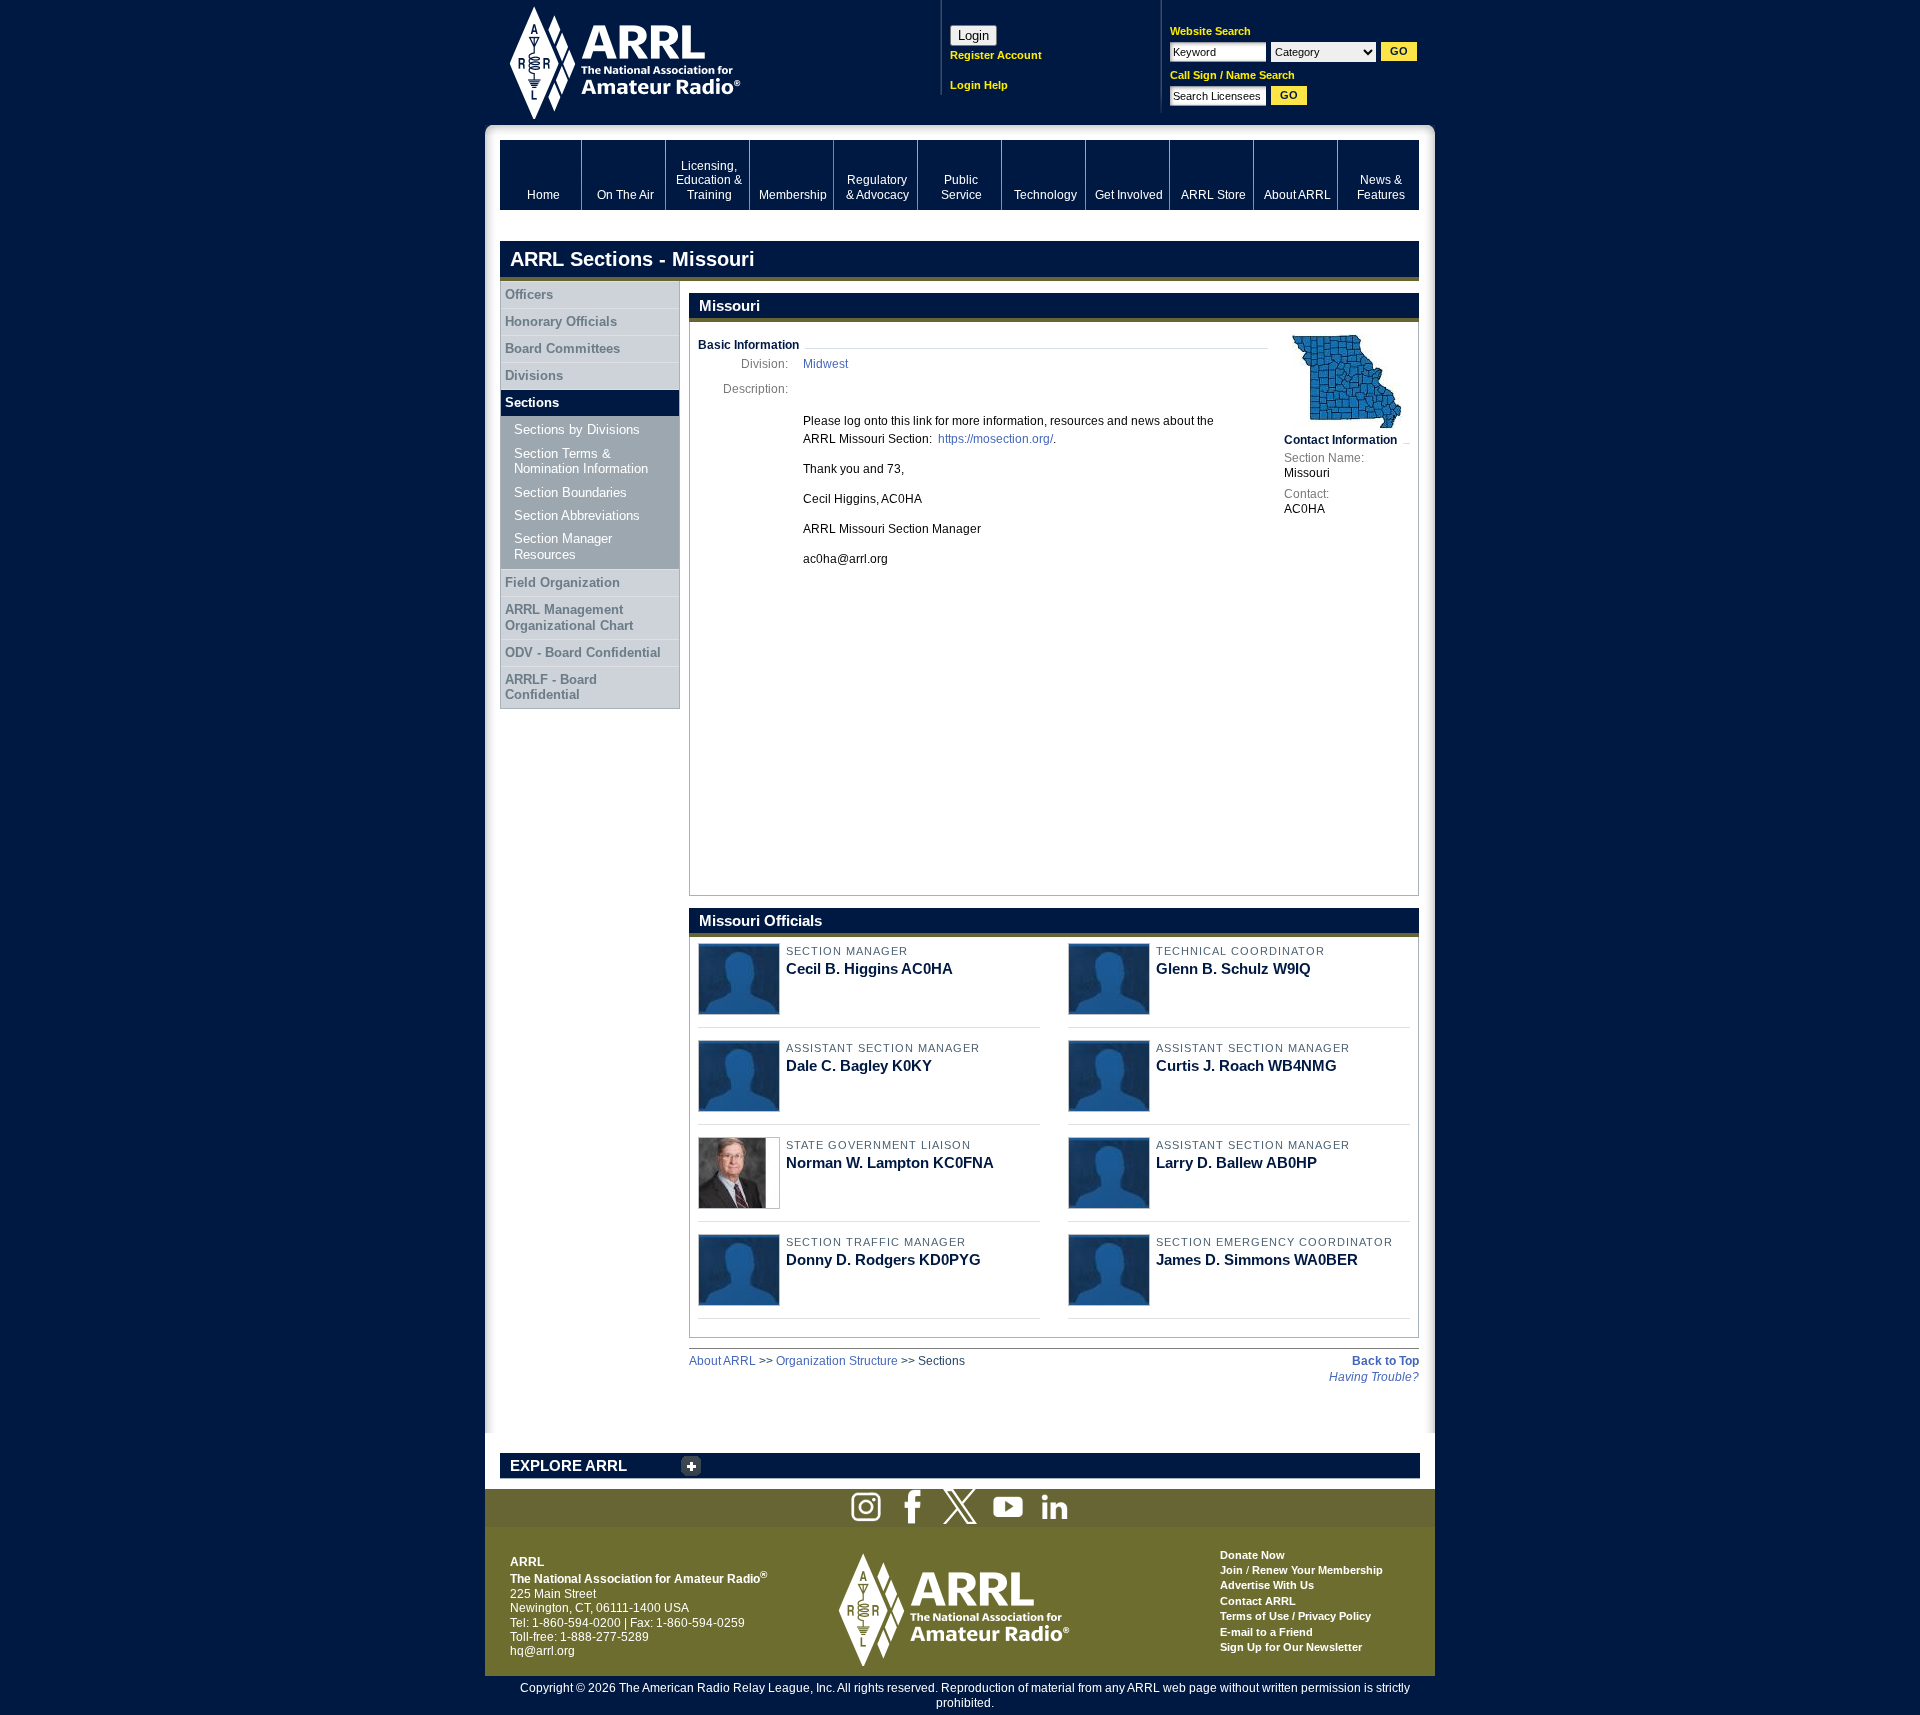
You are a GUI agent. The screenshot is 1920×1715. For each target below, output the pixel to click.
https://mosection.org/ (995, 439)
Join (1231, 1570)
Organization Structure (837, 1361)
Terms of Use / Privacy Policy (1295, 1616)
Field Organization (562, 582)
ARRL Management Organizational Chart (569, 617)
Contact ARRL (1258, 1601)
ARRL (694, 60)
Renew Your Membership (1317, 1570)
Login (973, 35)
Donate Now (1252, 1555)
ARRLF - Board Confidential (551, 687)
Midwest (825, 364)
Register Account (996, 55)
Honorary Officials (561, 321)
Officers (529, 294)
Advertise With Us (1267, 1585)
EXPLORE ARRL (568, 1465)
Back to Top (1385, 1361)
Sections (532, 402)
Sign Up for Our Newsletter (1291, 1647)
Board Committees (562, 348)
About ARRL (722, 1361)
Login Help (979, 85)
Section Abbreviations (577, 515)
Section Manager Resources (563, 546)
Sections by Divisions (577, 429)
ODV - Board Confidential (583, 652)
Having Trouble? (1374, 1377)
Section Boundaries (570, 492)
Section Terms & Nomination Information (581, 461)
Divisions (534, 375)
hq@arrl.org (542, 1651)
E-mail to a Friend (1266, 1632)
